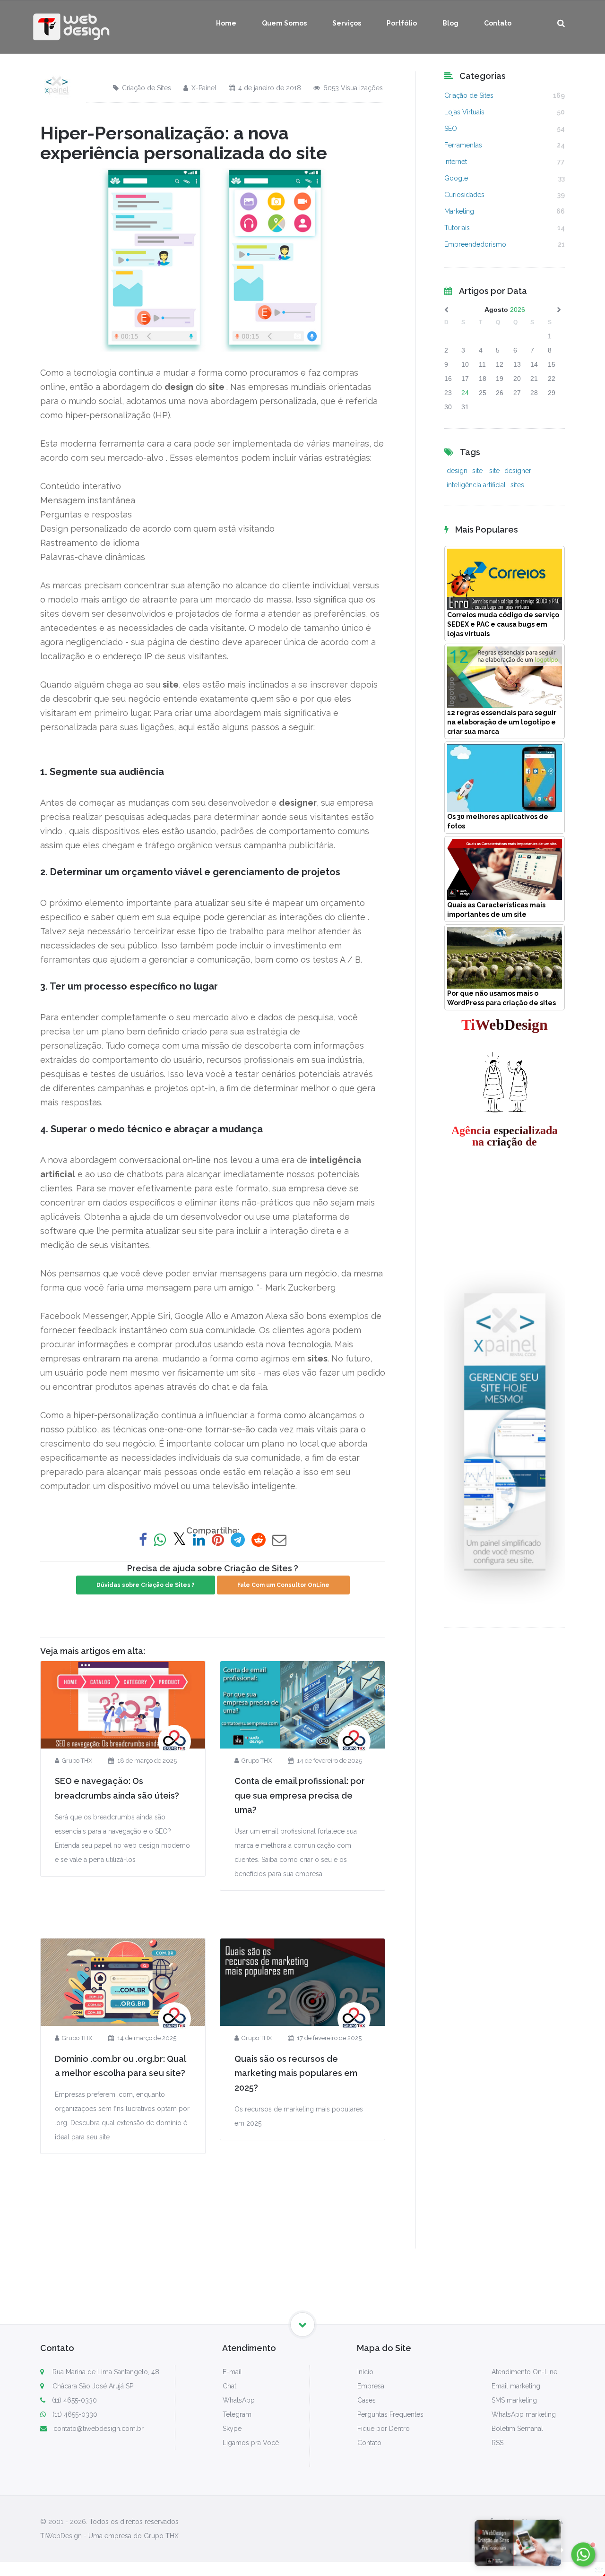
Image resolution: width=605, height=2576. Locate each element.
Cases (367, 2400)
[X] (525, 2522)
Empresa (371, 2386)
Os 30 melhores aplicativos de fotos (498, 821)
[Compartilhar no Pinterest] (218, 1540)
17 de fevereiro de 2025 (329, 2038)
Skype (232, 2429)
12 (500, 364)
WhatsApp (239, 2400)
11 (482, 364)
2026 (518, 310)
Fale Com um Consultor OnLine (283, 1585)
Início (365, 2372)
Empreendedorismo (475, 244)
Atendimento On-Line (524, 2372)
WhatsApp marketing (524, 2414)
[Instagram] (507, 2522)
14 (534, 364)
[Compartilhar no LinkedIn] (199, 1540)
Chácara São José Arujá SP (92, 2386)
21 (534, 379)
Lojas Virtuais (464, 112)
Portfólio (402, 23)
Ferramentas (463, 145)
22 (552, 379)
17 (465, 379)
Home (226, 23)
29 (552, 393)
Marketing (459, 211)
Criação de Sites (147, 88)
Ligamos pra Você (251, 2443)
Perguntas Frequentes (390, 2414)
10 (465, 364)
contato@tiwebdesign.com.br (99, 2429)
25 (483, 393)
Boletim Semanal (517, 2429)
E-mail (232, 2372)
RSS (497, 2443)
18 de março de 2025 (147, 1761)
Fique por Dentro (384, 2429)
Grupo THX (77, 1761)
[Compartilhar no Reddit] (259, 1540)
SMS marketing (514, 2400)
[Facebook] (491, 2522)
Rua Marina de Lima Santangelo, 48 (105, 2372)
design (457, 471)
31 (465, 407)
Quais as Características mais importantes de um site (496, 910)
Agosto (496, 310)
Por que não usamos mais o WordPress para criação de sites (501, 998)
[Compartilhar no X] (179, 1540)
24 (465, 393)
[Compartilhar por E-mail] (279, 1540)
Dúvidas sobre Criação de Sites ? (146, 1585)
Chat (229, 2386)
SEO (451, 129)
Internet (456, 162)
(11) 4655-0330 (74, 2400)
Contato (498, 23)
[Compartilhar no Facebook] (143, 1540)
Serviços (347, 23)
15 (552, 364)
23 (448, 393)
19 (500, 379)
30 (448, 407)
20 (517, 379)
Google (456, 178)
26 (500, 393)
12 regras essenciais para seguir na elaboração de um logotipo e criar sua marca (502, 722)
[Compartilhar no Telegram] (238, 1540)
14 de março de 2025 (147, 2038)
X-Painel (204, 88)
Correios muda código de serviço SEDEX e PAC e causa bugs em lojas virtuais (503, 624)
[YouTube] (543, 2522)
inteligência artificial (476, 485)
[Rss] (560, 2522)
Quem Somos (284, 23)
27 (517, 393)
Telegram (237, 2414)
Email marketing (516, 2386)
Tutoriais (457, 228)
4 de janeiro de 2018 (270, 88)
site (478, 471)
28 (534, 393)
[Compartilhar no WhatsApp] (160, 1540)
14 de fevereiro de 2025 (329, 1761)
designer (518, 471)
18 (483, 379)
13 (517, 364)
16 (448, 379)
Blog (450, 23)
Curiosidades (464, 195)
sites (517, 485)
